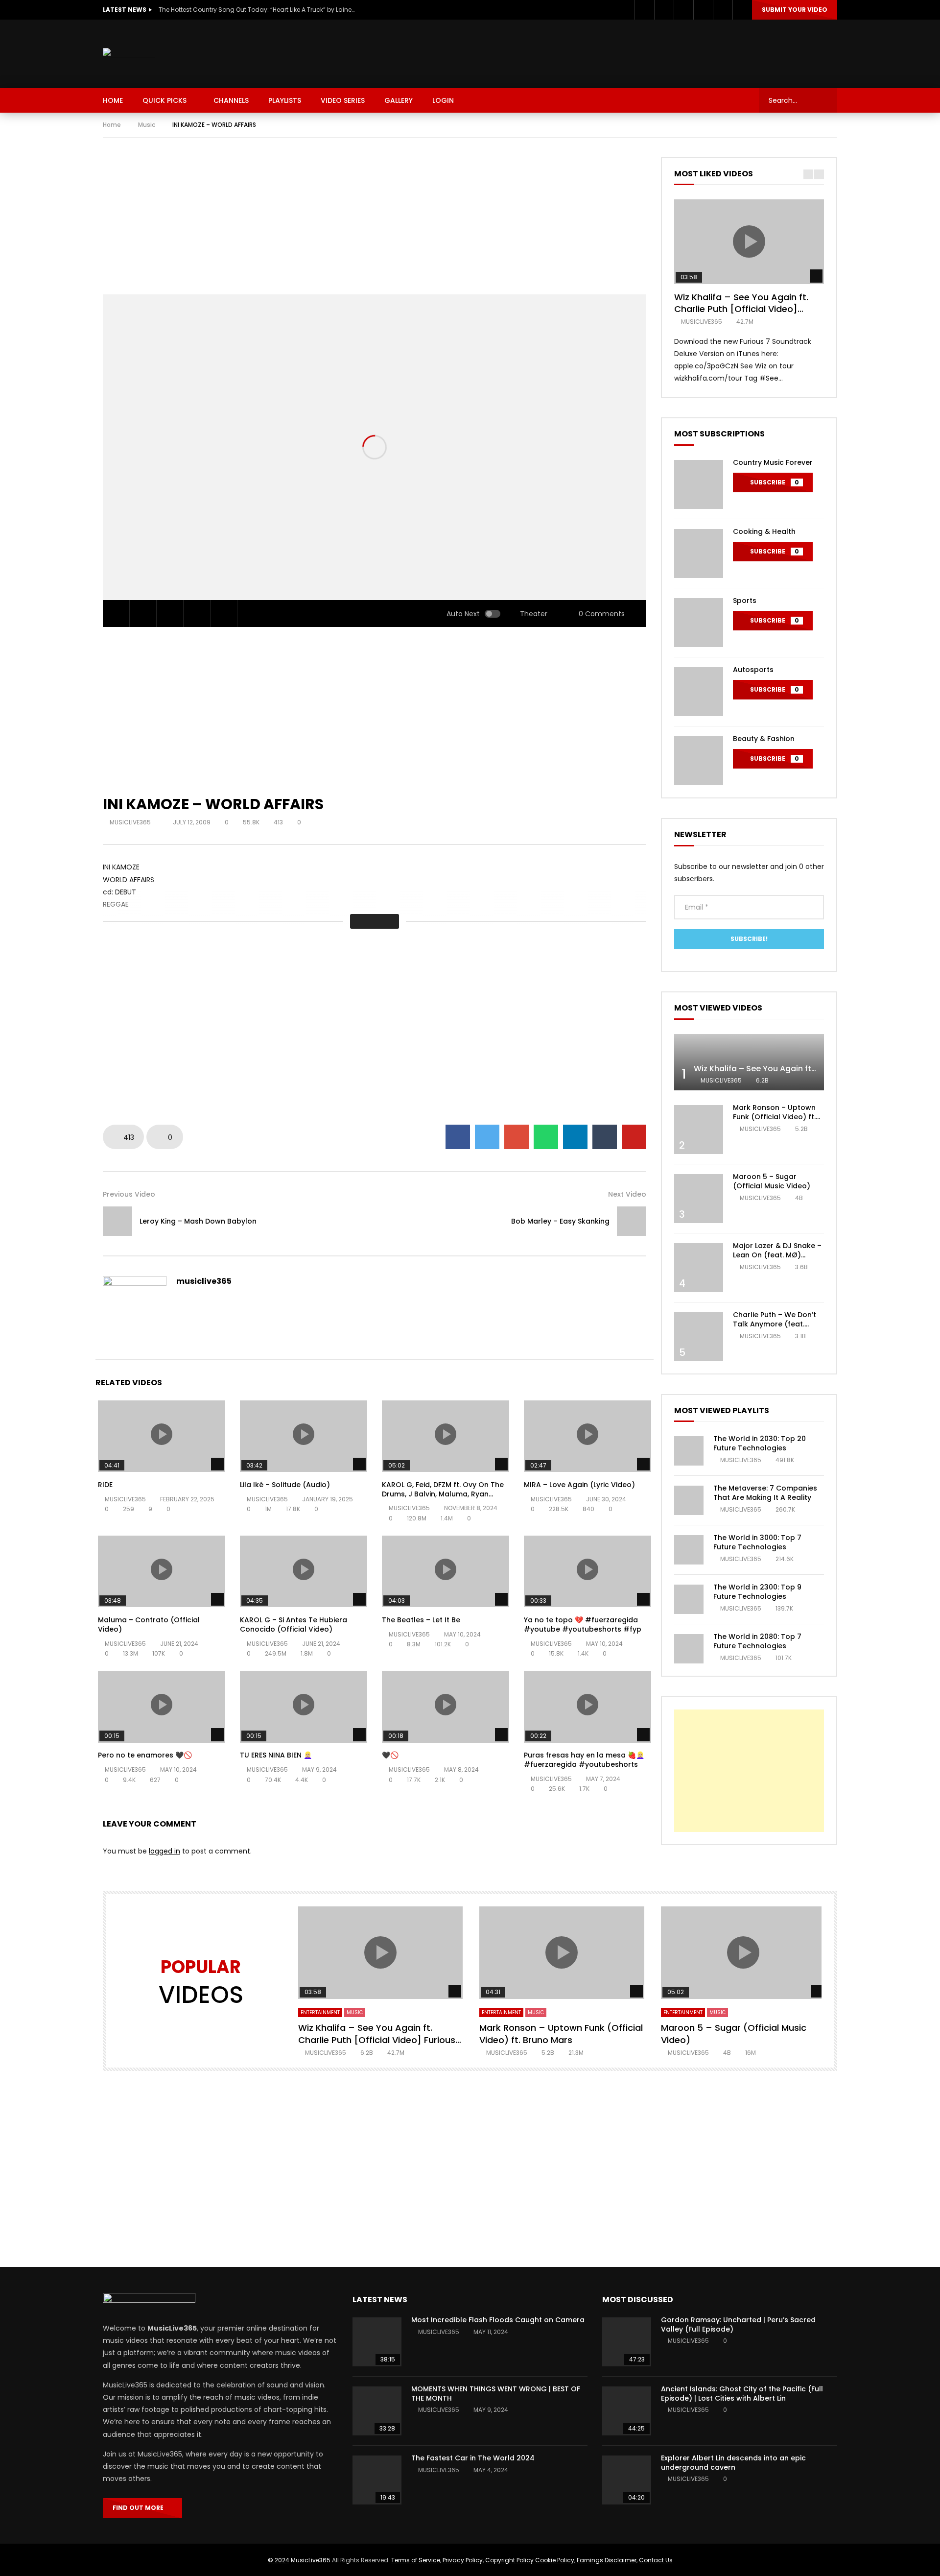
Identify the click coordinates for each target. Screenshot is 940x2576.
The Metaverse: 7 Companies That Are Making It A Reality (765, 1493)
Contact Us (656, 2560)
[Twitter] (664, 10)
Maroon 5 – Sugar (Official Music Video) (772, 1181)
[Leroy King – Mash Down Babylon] (117, 1221)
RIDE (105, 1485)
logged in (164, 1851)
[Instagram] (683, 10)
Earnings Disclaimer (606, 2560)
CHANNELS (231, 100)
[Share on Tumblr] (605, 1137)
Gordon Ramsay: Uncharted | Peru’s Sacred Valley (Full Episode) (738, 2324)
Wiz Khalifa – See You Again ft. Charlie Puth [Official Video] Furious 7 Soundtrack (741, 309)
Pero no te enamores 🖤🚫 (145, 1755)
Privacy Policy (463, 2560)
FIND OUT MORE (140, 2508)
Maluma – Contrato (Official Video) (149, 1625)
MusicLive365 (311, 2560)
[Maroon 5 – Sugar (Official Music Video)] (699, 1199)
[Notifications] (723, 10)
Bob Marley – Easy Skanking (560, 1221)
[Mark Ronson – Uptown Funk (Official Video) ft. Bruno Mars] (699, 1130)
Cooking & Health (764, 531)
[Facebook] (644, 10)
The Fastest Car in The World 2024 (473, 2458)
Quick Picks (164, 100)
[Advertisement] (659, 52)
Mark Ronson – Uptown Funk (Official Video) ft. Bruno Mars (774, 1117)
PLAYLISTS (285, 100)
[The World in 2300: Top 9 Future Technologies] (689, 1599)
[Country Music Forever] (699, 484)
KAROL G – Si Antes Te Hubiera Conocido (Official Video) (294, 1625)
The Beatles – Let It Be (421, 1620)
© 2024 (279, 2560)
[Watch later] (703, 10)
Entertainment (320, 2012)
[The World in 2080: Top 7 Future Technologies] (689, 1649)
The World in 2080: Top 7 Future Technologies (757, 1641)
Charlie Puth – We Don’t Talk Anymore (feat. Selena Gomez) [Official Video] (776, 1329)
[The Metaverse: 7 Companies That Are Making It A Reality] (689, 1500)
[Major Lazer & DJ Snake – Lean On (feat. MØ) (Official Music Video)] (699, 1268)
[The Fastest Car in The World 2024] (377, 2480)
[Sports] (699, 623)
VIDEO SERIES (343, 100)
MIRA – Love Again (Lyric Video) (579, 1485)
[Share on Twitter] (487, 1137)
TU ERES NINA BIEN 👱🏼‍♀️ (276, 1755)
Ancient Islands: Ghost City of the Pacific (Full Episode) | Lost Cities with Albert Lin (742, 2394)
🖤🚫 (390, 1755)
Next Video (627, 1194)
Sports (745, 601)
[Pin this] (634, 1137)
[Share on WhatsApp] (546, 1137)
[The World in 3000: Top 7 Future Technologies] (689, 1550)
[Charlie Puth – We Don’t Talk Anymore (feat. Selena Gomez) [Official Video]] (699, 1337)
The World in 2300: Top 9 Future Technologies (757, 1592)
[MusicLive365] (129, 54)
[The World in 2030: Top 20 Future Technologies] (689, 1451)
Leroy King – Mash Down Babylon (198, 1221)
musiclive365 (131, 822)
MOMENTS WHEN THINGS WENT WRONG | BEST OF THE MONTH (496, 2394)
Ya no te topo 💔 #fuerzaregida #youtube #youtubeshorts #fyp (583, 1625)
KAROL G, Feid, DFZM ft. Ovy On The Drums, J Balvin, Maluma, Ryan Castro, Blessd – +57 (443, 1494)
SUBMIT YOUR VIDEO (795, 10)
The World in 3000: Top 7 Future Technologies (757, 1542)
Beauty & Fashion (764, 739)
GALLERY (399, 100)
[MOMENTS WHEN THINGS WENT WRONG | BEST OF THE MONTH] (377, 2411)
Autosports (753, 670)
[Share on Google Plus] (517, 1137)
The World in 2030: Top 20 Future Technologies (760, 1443)
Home (112, 125)
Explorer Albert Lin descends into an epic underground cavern (733, 2463)
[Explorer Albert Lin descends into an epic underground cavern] (627, 2480)
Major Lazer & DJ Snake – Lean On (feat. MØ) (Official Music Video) (777, 1255)
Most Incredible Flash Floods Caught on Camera (498, 2320)
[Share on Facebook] (458, 1137)
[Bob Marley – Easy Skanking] (632, 1221)
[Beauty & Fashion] (699, 761)
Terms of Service (416, 2560)
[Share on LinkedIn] (575, 1137)
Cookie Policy (555, 2560)
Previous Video (129, 1194)
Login (443, 100)
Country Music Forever (773, 462)
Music (147, 125)
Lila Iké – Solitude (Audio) (285, 1485)
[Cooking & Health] (699, 554)
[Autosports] (699, 692)
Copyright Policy (509, 2560)
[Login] (742, 10)
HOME (113, 100)
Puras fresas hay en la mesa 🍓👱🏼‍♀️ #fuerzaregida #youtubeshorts (584, 1760)
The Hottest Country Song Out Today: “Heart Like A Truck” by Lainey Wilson (257, 10)
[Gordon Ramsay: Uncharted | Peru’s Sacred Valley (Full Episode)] (627, 2342)
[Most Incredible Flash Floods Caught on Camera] (377, 2342)
